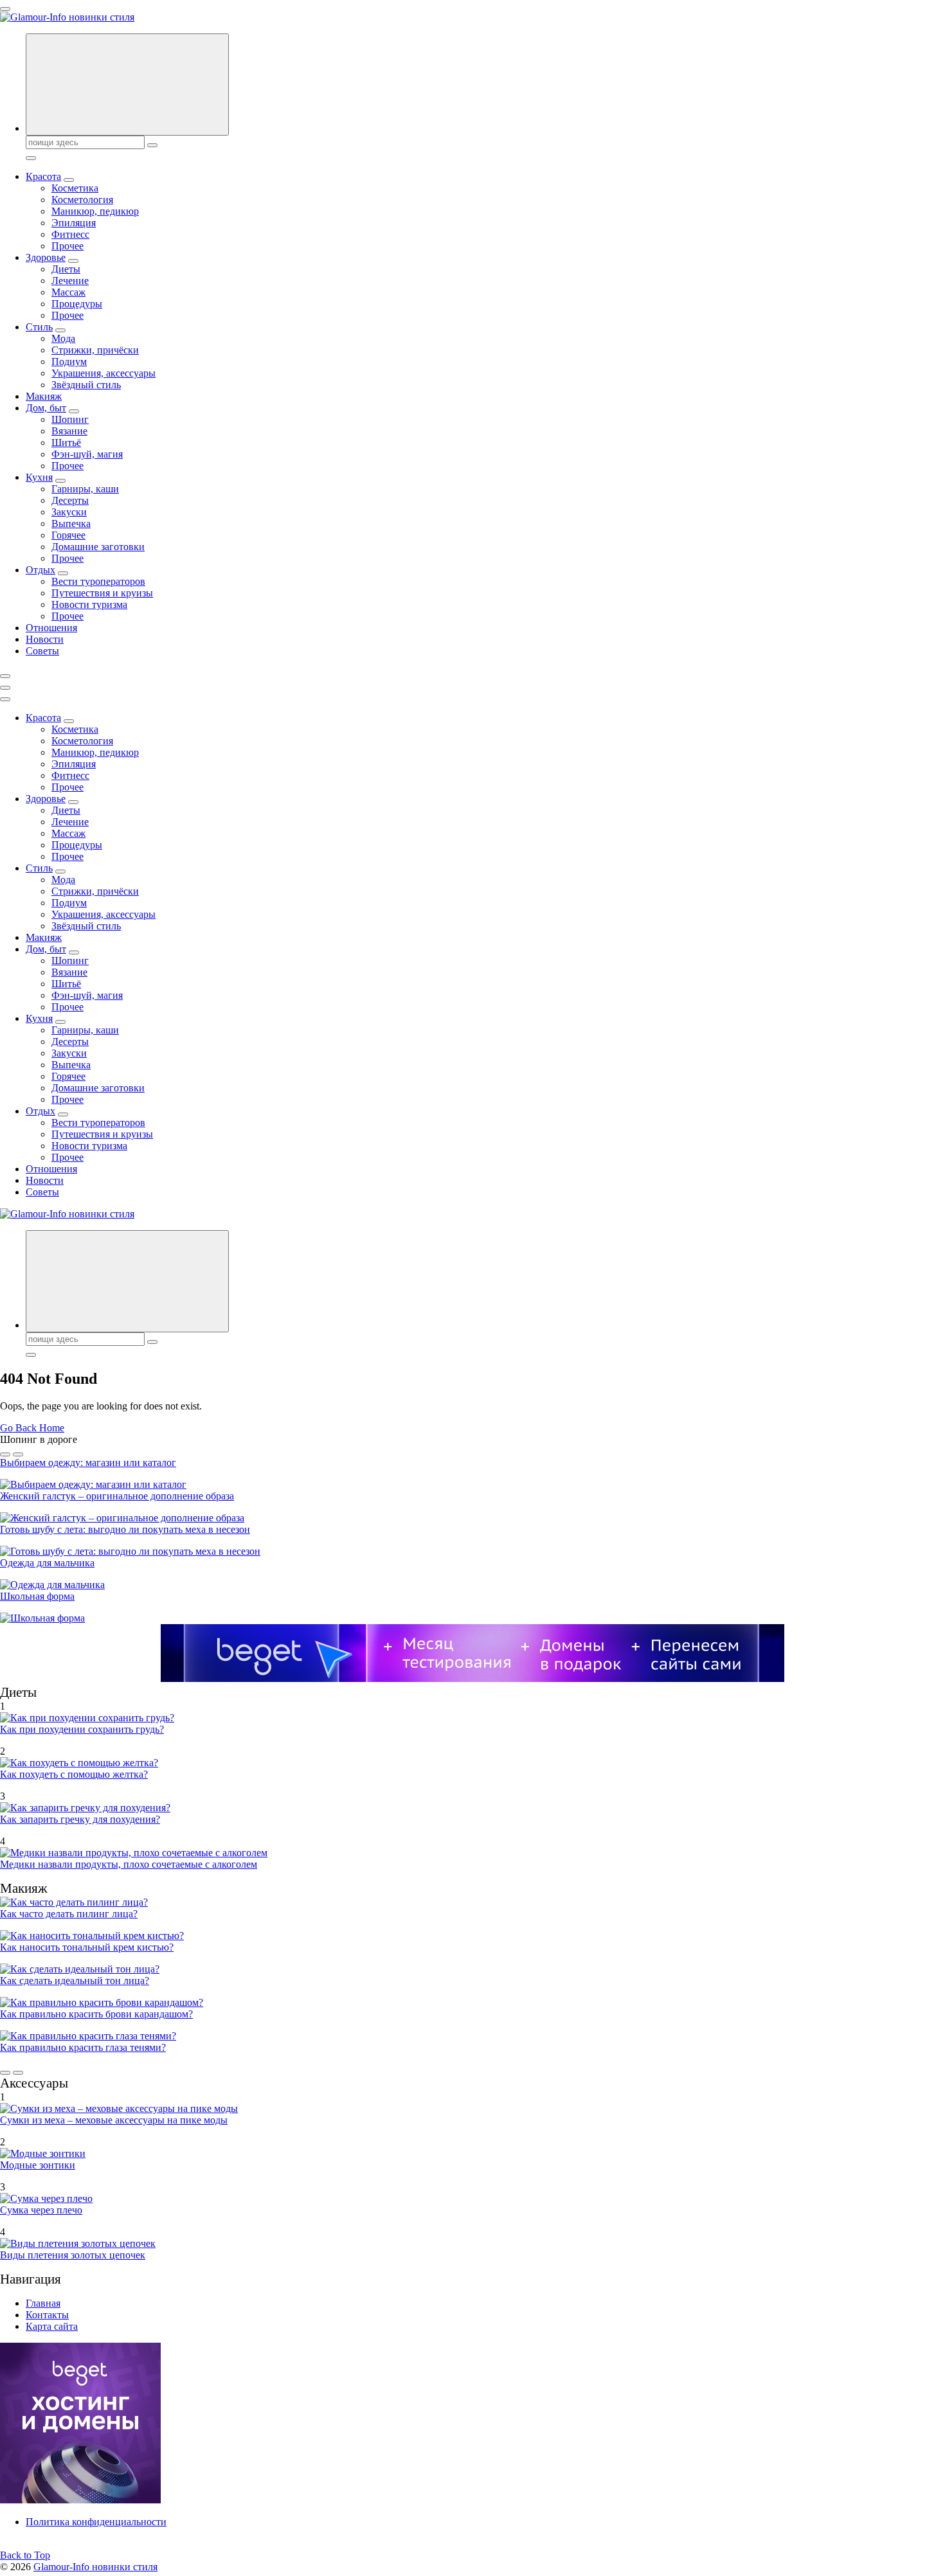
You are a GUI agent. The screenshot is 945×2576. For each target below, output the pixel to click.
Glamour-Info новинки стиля (95, 2567)
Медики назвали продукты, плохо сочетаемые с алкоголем (129, 1864)
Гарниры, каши (85, 489)
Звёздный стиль (86, 385)
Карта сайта (52, 2326)
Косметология (82, 200)
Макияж (44, 396)
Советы (42, 651)
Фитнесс (70, 234)
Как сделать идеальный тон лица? (75, 1981)
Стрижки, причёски (95, 350)
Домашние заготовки (98, 547)
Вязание (69, 431)
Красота (43, 176)
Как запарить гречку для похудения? (80, 1819)
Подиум (69, 362)
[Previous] (5, 1454)
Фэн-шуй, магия (87, 454)
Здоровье (46, 257)
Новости (45, 639)
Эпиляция (74, 223)
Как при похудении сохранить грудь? (82, 1729)
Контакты (47, 2315)
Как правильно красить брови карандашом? (96, 2014)
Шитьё (66, 443)
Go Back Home (32, 1428)
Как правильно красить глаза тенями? (83, 2047)
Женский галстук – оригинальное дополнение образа (117, 1496)
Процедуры (77, 304)
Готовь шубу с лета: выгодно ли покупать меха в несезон (125, 1529)
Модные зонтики (38, 2165)
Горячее (68, 535)
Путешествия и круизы (102, 593)
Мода (63, 338)
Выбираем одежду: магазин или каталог (88, 1462)
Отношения (51, 628)
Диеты (66, 269)
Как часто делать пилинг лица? (69, 1914)
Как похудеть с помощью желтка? (74, 1774)
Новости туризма (89, 604)
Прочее (67, 246)
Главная (43, 2303)
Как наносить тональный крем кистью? (87, 1947)
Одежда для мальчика (47, 1563)
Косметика (75, 188)
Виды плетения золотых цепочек (73, 2255)
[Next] (18, 1454)
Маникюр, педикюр (95, 211)
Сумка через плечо (41, 2210)
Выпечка (71, 523)
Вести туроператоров (98, 581)
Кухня (39, 477)
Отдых (40, 570)
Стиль (39, 327)
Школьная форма (37, 1596)
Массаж (68, 292)
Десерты (70, 500)
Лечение (70, 281)
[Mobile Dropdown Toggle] (69, 180)
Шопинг (70, 419)
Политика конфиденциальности (96, 2522)
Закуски (69, 512)
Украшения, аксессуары (104, 373)
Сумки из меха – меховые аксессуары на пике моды (114, 2120)
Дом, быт (46, 408)
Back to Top (25, 2555)
